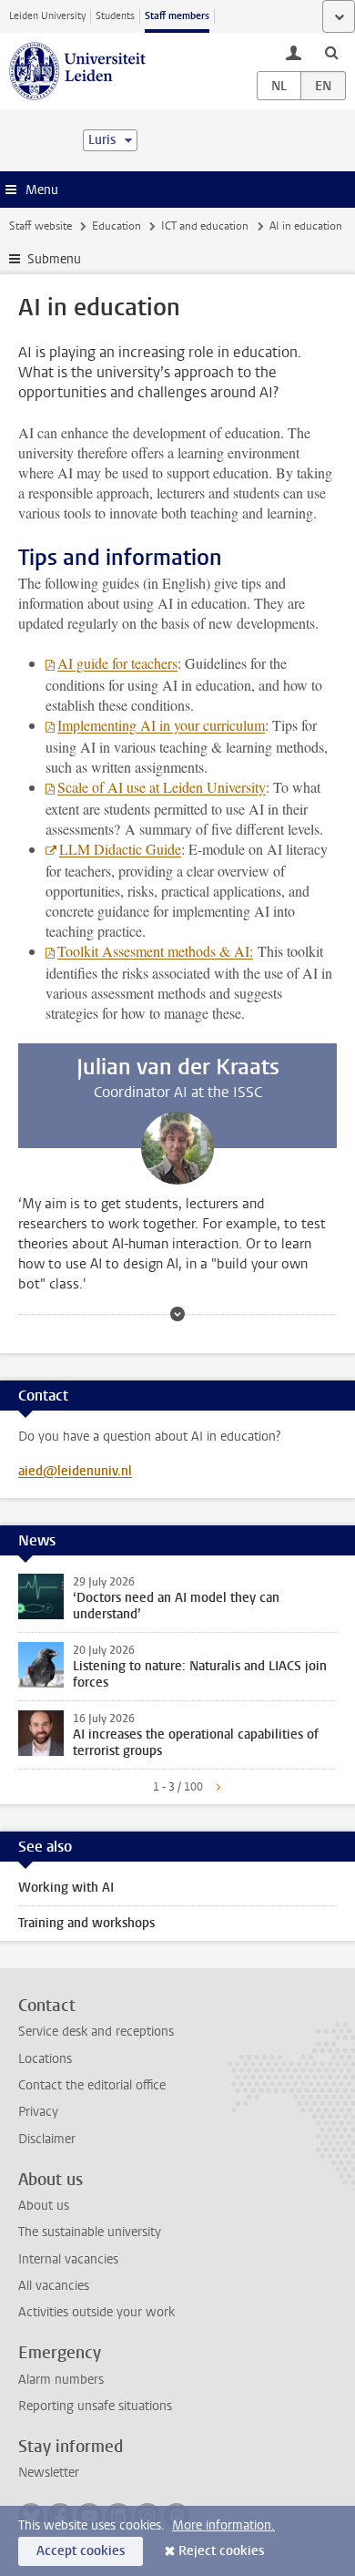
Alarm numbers (61, 2380)
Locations (45, 2059)
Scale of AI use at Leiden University (162, 787)
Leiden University (47, 16)
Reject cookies (221, 2551)
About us (44, 2206)
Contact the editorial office (92, 2085)
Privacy (38, 2112)
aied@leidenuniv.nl (75, 1471)
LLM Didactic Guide (120, 849)
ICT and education (205, 226)
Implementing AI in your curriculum (161, 725)
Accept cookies (81, 2551)
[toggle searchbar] (331, 52)
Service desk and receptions (96, 2032)
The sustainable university (90, 2232)
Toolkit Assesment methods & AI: (155, 951)
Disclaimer (47, 2139)
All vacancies (54, 2286)
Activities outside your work (96, 2312)
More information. (223, 2525)
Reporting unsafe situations (95, 2406)
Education (117, 226)
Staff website (41, 226)
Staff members (177, 16)
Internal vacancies (68, 2259)
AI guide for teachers (117, 663)
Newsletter (49, 2473)
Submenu (54, 259)
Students (115, 16)
